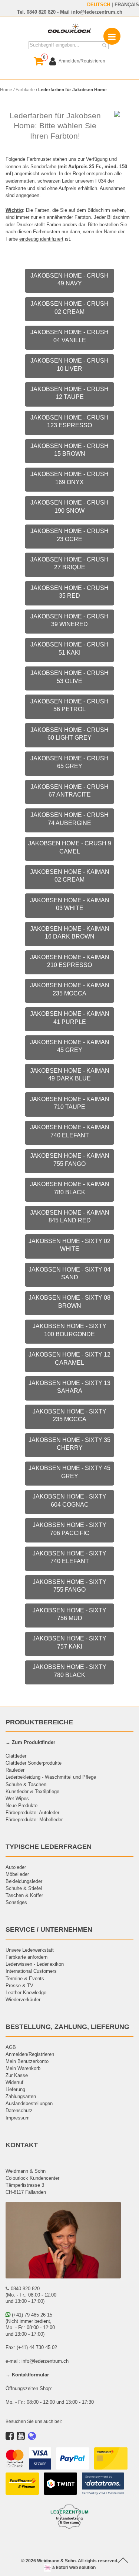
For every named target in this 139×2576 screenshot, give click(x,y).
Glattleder (16, 1756)
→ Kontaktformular (27, 2375)
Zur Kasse (17, 2075)
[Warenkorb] (39, 61)
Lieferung (15, 2089)
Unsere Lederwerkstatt (30, 1950)
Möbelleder (17, 1874)
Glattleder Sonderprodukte (34, 1763)
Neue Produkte (21, 1805)
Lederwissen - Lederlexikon (35, 1964)
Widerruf (14, 2082)
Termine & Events (25, 1978)
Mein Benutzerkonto (27, 2061)
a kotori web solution (73, 2567)
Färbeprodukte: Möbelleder (34, 1819)
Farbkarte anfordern (27, 1957)
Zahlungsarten (21, 2096)
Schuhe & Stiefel (24, 1888)
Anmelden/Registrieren (30, 2054)
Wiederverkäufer (23, 1999)
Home (6, 90)
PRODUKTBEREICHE (39, 1722)
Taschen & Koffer (24, 1895)
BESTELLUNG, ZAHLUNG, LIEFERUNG (67, 2027)
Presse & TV (19, 1985)
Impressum (18, 2118)
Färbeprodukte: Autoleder (32, 1812)
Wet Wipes (17, 1798)
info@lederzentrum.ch (97, 12)
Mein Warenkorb (23, 2068)
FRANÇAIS (127, 4)
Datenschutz (19, 2110)
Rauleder (15, 1770)
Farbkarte (25, 90)
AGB (11, 2047)
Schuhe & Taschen (26, 1784)
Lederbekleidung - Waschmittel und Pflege (51, 1777)
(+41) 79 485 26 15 (31, 2315)
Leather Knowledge (26, 1992)
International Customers (31, 1971)
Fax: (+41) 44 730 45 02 (31, 2347)
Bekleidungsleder (24, 1881)
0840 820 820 (41, 12)
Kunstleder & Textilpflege (32, 1791)
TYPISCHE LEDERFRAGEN (49, 1847)
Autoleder (16, 1867)
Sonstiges (16, 1902)
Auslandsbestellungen (29, 2103)
